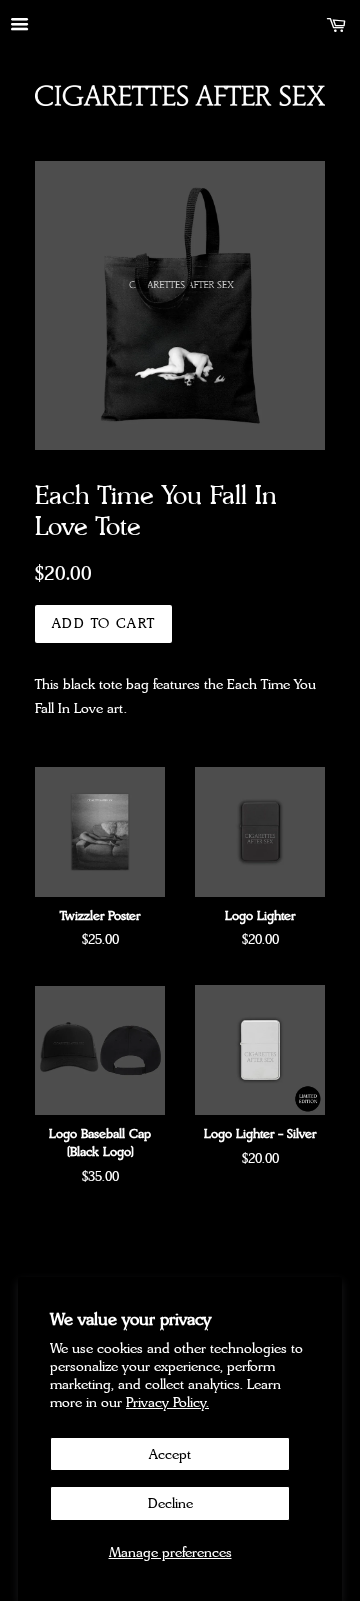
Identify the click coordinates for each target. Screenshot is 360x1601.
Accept (170, 1454)
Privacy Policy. (167, 1402)
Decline (170, 1503)
